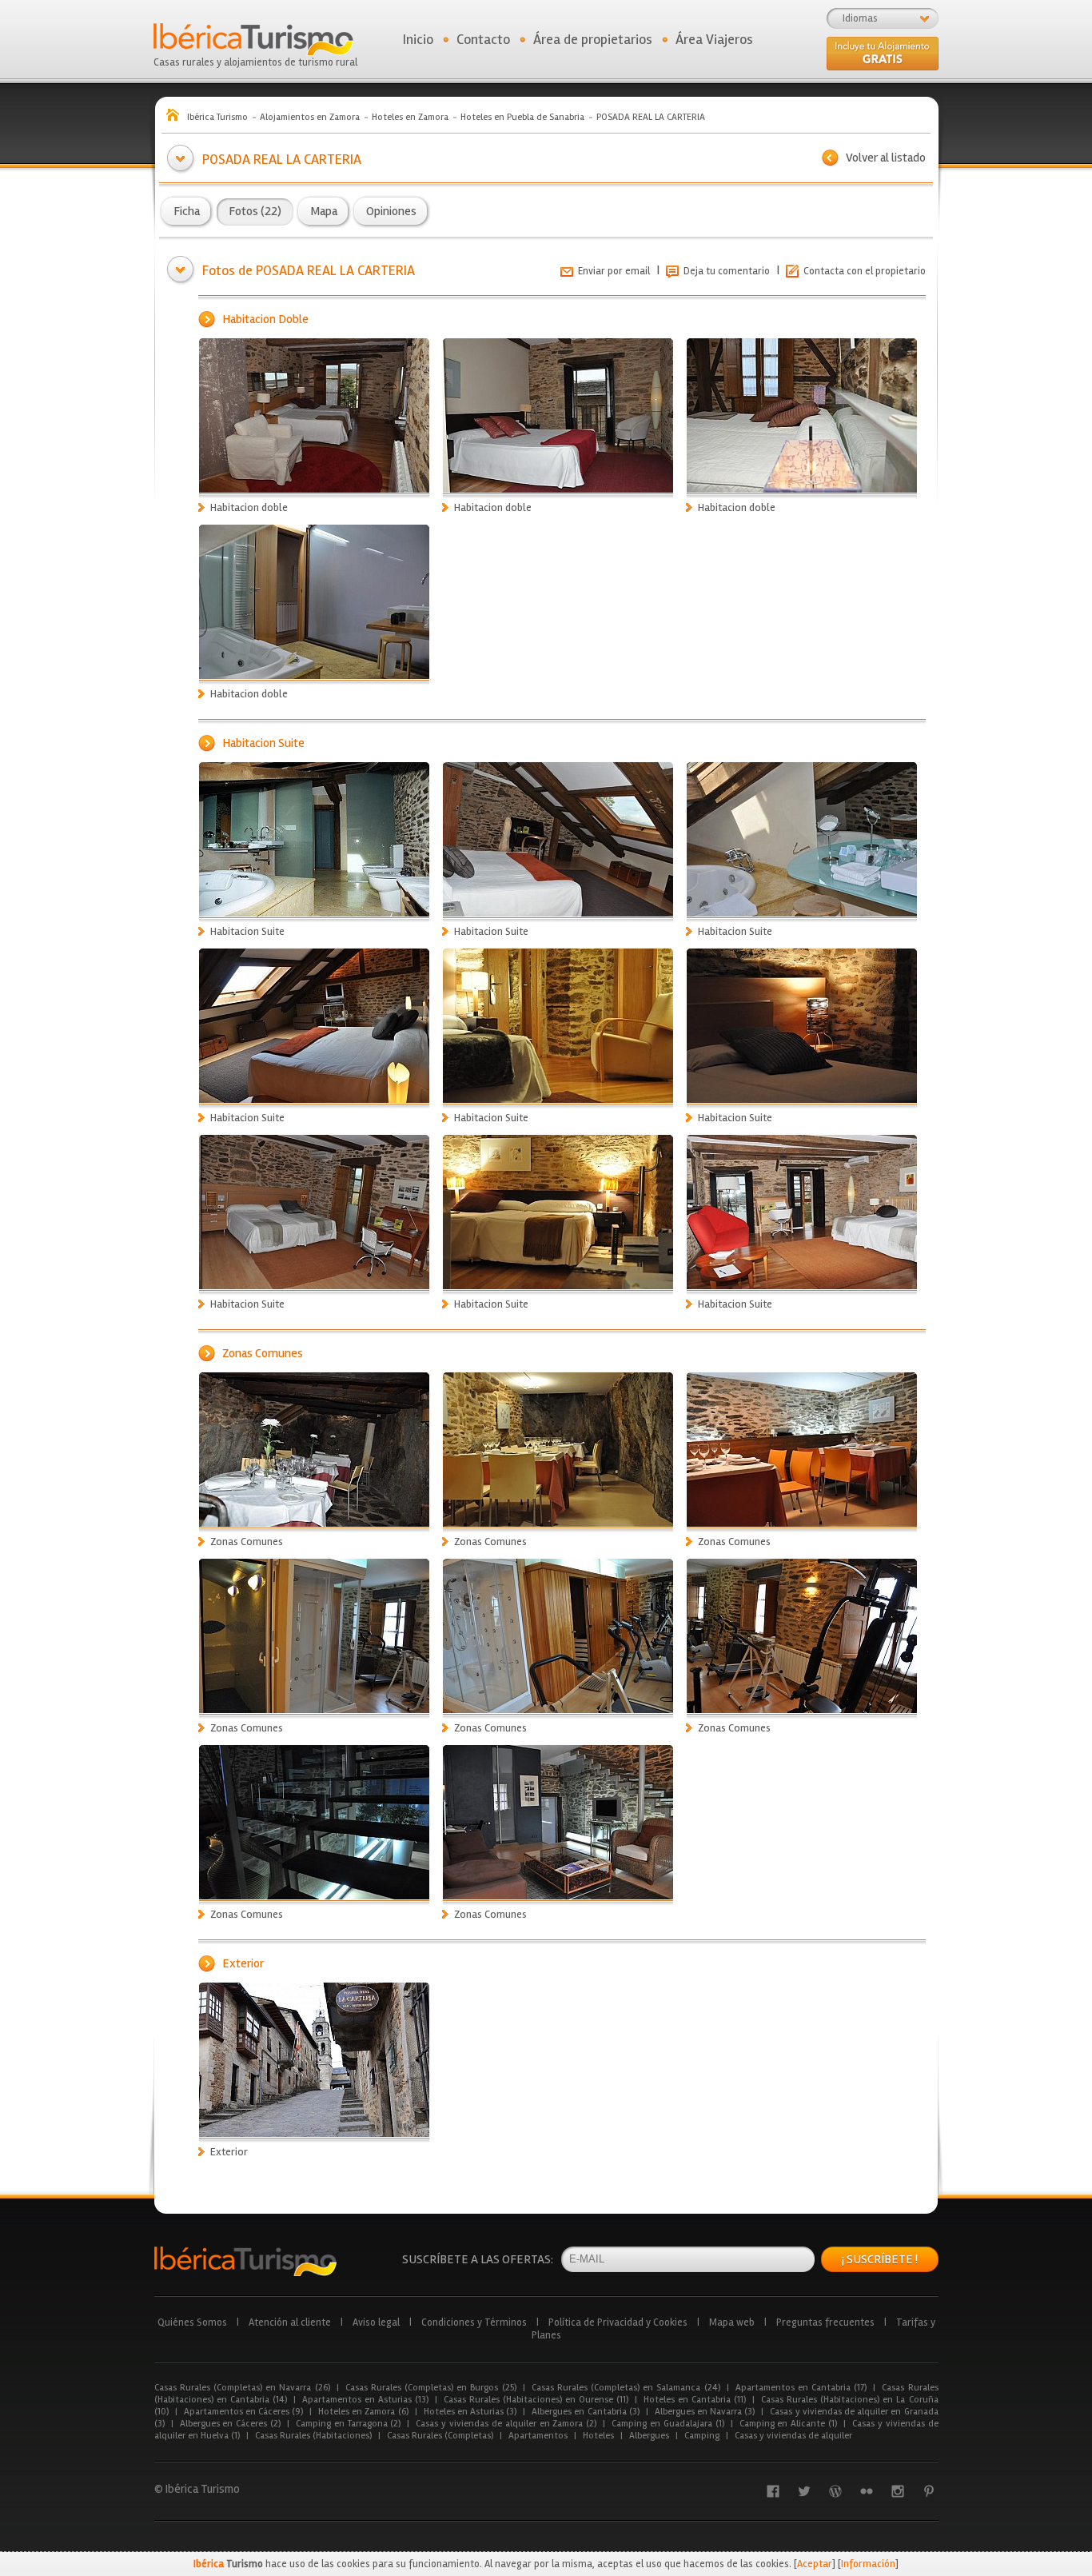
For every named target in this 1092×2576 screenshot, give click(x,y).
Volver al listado (886, 158)
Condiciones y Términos (474, 2322)
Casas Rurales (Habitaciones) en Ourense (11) (536, 2400)
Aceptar (815, 2564)
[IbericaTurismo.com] (245, 2261)
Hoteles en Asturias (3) (470, 2412)
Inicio (418, 39)
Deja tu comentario (727, 271)
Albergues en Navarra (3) (705, 2412)
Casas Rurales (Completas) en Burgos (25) (431, 2388)
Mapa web (732, 2322)
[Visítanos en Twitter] (804, 2491)
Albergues (649, 2436)
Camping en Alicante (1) (788, 2424)
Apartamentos (538, 2436)
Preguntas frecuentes (825, 2322)
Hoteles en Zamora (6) (363, 2412)
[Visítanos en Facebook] (773, 2491)
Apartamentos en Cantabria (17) (801, 2388)
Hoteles (598, 2436)
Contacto (483, 39)
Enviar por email (614, 271)
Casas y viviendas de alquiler (793, 2436)
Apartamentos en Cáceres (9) (244, 2412)
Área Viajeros (714, 39)
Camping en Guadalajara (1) (668, 2424)
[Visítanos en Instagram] (898, 2491)
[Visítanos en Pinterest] (929, 2491)
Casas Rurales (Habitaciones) (313, 2436)
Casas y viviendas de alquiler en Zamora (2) (506, 2424)
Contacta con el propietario (865, 271)
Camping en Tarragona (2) (348, 2424)
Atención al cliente (290, 2322)
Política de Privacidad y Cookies (618, 2322)
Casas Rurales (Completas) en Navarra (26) (242, 2388)
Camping (702, 2436)
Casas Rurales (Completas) (440, 2436)
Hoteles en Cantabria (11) (695, 2400)
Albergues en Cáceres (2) (230, 2424)
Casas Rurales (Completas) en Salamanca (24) (626, 2388)
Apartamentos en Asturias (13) (365, 2400)
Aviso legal (376, 2322)
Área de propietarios (593, 39)
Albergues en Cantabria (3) (586, 2412)
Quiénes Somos (192, 2322)
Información (868, 2564)
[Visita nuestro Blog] (835, 2491)
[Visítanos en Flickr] (867, 2491)
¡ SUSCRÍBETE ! (880, 2259)
